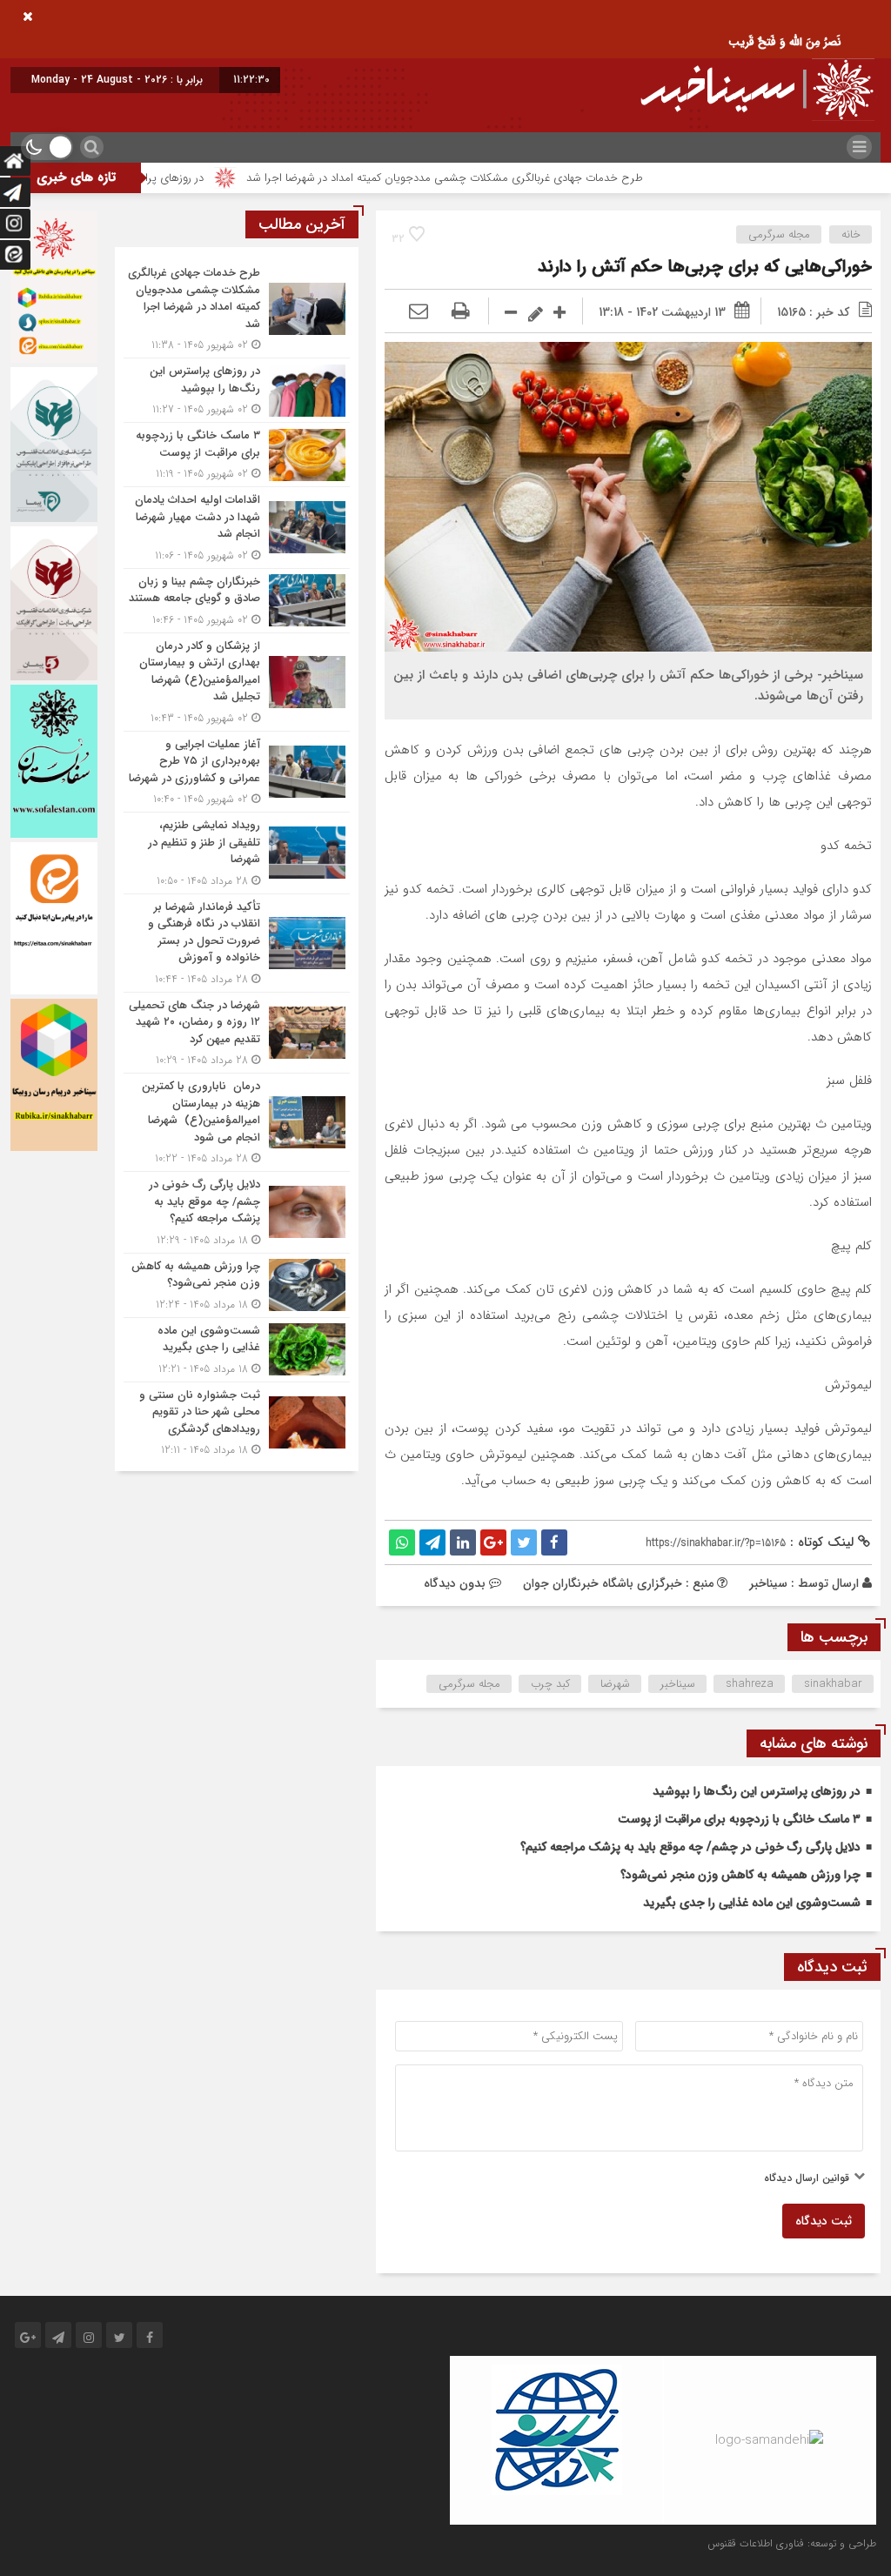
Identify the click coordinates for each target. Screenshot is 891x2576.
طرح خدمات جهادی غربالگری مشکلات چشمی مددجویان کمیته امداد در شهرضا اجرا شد (522, 178)
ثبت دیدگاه (824, 2221)
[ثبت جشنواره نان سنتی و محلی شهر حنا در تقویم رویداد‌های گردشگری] (237, 1421)
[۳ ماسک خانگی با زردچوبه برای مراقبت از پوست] (237, 455)
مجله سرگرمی (779, 234)
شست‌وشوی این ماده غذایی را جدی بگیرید (752, 1903)
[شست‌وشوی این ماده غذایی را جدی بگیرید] (237, 1350)
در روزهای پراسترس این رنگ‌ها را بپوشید (188, 178)
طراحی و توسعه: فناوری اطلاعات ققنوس (792, 2543)
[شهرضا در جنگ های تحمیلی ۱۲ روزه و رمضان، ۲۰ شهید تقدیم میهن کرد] (237, 1033)
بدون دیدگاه (455, 1583)
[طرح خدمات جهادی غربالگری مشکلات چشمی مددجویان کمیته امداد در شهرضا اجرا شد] (237, 309)
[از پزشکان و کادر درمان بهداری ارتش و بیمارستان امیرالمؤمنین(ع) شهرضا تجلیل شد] (237, 682)
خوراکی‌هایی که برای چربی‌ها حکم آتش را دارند (705, 267)
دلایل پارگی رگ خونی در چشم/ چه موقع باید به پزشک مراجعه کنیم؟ (690, 1847)
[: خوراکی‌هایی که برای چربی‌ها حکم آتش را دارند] (419, 312)
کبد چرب (550, 1684)
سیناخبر (768, 1583)
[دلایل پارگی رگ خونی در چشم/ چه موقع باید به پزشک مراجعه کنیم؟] (237, 1212)
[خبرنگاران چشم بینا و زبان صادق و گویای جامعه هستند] (237, 601)
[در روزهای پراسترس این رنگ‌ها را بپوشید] (237, 390)
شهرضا (615, 1684)
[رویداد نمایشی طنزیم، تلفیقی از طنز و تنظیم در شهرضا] (237, 853)
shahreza (750, 1684)
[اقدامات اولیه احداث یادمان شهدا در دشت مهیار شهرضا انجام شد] (237, 528)
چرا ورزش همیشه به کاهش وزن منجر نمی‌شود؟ (740, 1875)
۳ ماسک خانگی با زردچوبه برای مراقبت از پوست (739, 1819)
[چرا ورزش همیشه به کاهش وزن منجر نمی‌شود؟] (237, 1285)
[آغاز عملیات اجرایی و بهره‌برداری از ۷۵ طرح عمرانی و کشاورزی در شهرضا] (237, 772)
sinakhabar (833, 1684)
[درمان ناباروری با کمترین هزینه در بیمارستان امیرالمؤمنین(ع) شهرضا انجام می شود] (237, 1122)
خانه (851, 234)
